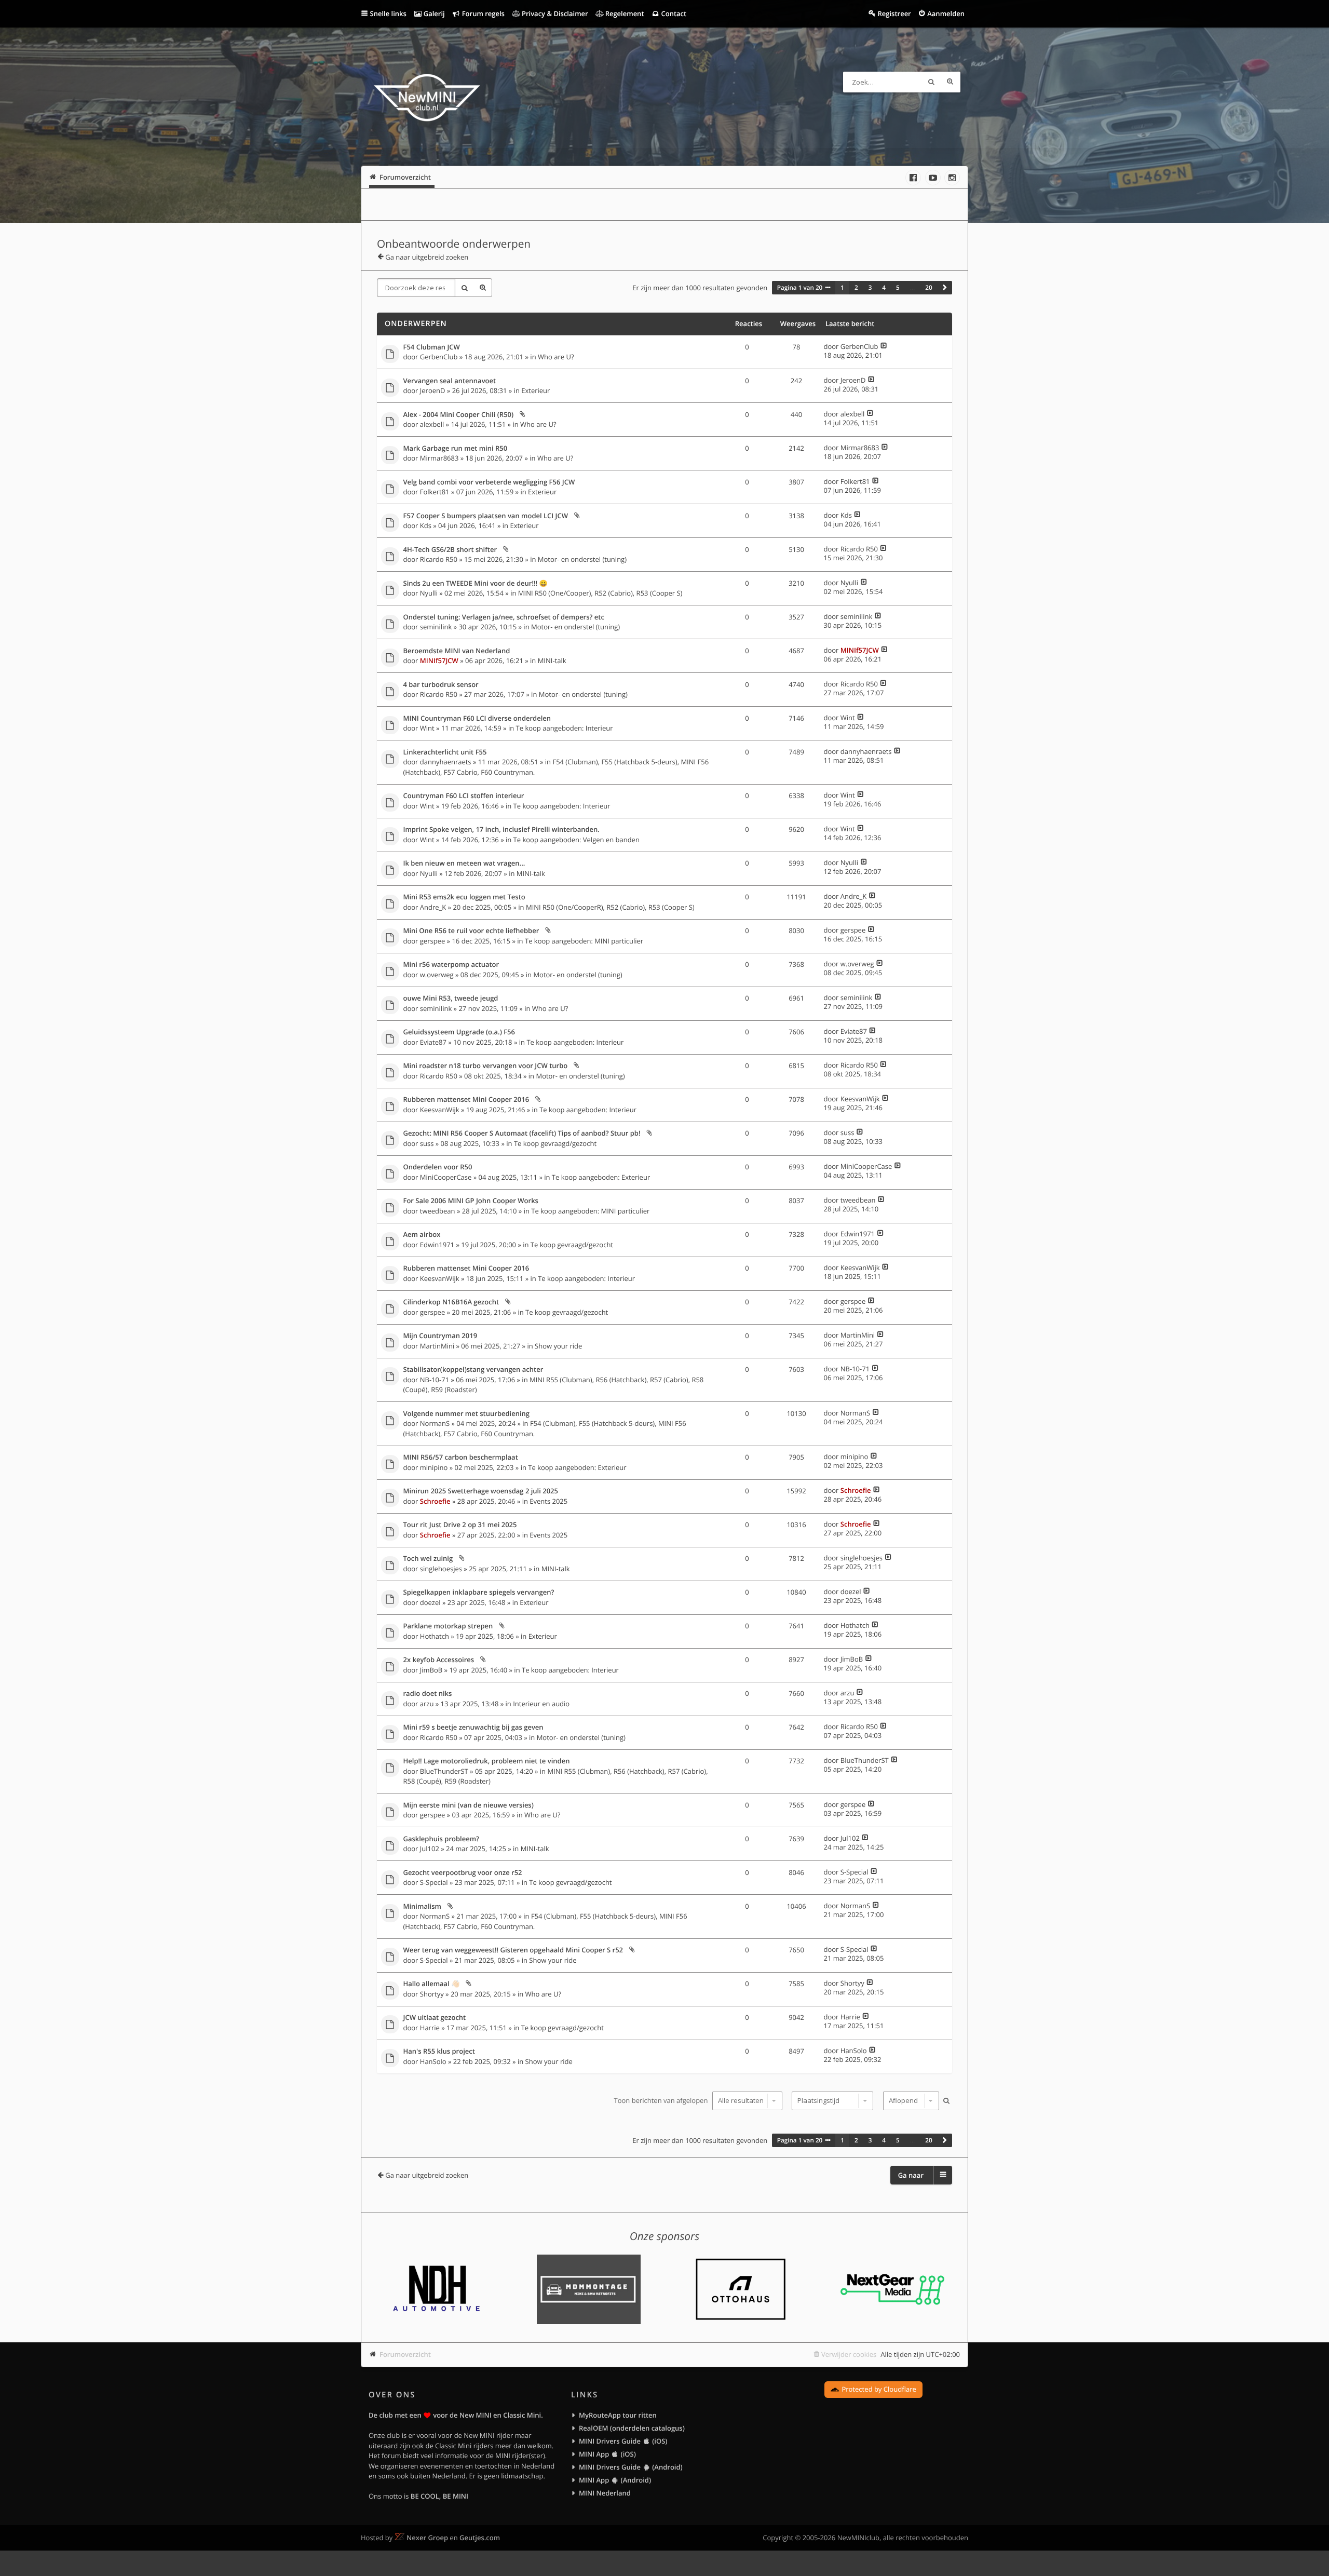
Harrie (430, 2028)
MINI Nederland (605, 2493)
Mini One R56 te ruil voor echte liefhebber (471, 931)
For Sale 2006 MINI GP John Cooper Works (471, 1201)
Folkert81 (435, 492)
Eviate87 (433, 1042)
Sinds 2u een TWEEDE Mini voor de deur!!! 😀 (476, 584)
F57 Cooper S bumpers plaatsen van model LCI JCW (486, 516)
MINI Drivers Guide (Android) (631, 2467)
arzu (427, 1704)
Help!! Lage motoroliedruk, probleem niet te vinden (487, 1761)
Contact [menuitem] (673, 14)
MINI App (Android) (615, 2480)
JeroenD (433, 390)
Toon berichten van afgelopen (662, 2100)
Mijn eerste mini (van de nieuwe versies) (469, 1805)
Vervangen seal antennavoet (450, 381)
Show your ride (558, 1346)
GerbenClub (439, 357)
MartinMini (437, 1346)
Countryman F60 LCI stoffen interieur (464, 796)
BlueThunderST (444, 1771)
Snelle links (388, 14)
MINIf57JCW (439, 660)
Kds (426, 525)
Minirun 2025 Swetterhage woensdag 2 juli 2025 (481, 1491)
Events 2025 (548, 1501)
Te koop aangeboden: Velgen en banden (577, 840)
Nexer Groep (427, 2538)
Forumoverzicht (405, 2354)
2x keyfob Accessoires (439, 1660)
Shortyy (432, 1994)
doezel (430, 1602)
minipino (434, 1467)
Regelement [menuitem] (623, 14)
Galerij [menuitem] (433, 14)
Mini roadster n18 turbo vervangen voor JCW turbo (486, 1066)
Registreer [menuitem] (894, 14)
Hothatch (435, 1636)
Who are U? (556, 357)
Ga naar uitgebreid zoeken (427, 257)
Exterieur (535, 390)
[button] (945, 288)
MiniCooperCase (446, 1177)
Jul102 (430, 1849)
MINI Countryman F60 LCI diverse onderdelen (477, 719)
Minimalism (422, 1907)
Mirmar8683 (439, 458)
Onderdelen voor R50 (438, 1167)
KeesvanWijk (440, 1110)
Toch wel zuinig (428, 1559)
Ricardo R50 (439, 559)
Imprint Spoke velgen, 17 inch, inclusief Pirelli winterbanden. (501, 830)
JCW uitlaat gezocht (435, 2018)
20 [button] (928, 288)
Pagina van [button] (800, 288)
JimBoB (431, 1670)
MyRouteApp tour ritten (618, 2415)
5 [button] (898, 288)
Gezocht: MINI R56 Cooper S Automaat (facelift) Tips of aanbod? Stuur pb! (522, 1134)
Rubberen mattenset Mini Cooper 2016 (466, 1100)
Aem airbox (422, 1235)
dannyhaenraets (446, 762)
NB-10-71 (435, 1380)
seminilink (436, 627)
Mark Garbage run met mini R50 (456, 449)
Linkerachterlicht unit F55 (445, 752)
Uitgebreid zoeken (950, 82)
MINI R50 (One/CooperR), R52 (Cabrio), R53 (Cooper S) (610, 907)
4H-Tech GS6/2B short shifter (450, 550)
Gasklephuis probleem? (441, 1839)
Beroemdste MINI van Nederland (457, 651)
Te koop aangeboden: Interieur (565, 728)
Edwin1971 (437, 1245)
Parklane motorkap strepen (448, 1626)
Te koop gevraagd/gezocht (555, 1143)
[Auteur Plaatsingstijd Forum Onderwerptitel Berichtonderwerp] (831, 2101)
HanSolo (433, 2061)
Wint (427, 728)
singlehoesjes (441, 1569)
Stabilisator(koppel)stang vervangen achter (473, 1370)
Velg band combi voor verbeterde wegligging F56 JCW (489, 482)
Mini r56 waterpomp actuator (451, 965)
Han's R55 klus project (439, 2052)
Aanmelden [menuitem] (946, 14)
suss (427, 1143)
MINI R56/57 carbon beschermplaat (461, 1458)
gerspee (432, 941)
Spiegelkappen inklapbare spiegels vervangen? (479, 1593)
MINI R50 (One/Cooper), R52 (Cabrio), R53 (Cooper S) (600, 593)
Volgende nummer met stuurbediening (467, 1414)
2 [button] (856, 288)
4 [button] (884, 288)
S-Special (434, 1882)
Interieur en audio (541, 1704)
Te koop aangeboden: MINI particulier (584, 941)
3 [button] (870, 288)
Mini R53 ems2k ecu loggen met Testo (464, 897)
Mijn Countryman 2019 (440, 1336)
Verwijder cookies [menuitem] (849, 2354)
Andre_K (433, 907)
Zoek (931, 82)
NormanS (435, 1423)
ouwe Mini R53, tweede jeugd (451, 999)
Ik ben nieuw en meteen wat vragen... (464, 864)
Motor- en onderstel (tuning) (582, 559)
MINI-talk (552, 660)
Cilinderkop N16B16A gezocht (451, 1302)
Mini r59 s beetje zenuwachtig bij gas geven (473, 1728)
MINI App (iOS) (607, 2454)
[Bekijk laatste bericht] (884, 346)
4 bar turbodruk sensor (441, 685)
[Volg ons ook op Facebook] (913, 178)
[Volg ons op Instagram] (952, 178)
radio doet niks (428, 1694)
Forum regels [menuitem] (482, 14)
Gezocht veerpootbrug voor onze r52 (463, 1873)
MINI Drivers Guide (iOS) (623, 2441)
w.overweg (437, 975)
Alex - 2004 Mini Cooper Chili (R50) (459, 415)
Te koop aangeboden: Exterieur (601, 1177)
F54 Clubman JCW (432, 347)
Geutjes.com (480, 2538)
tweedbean (438, 1211)
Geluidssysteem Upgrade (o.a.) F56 (459, 1032)
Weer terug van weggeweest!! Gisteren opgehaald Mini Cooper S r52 (513, 1950)
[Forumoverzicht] (427, 99)
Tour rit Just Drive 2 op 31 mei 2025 (460, 1525)
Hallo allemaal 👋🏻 (432, 1984)
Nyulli (429, 593)
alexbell (432, 424)
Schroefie (435, 1501)
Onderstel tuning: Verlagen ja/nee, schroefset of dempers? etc (504, 617)
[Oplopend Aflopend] (910, 2101)
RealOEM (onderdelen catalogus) (632, 2428)
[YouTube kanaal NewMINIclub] (933, 178)
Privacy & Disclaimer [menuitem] (554, 14)
